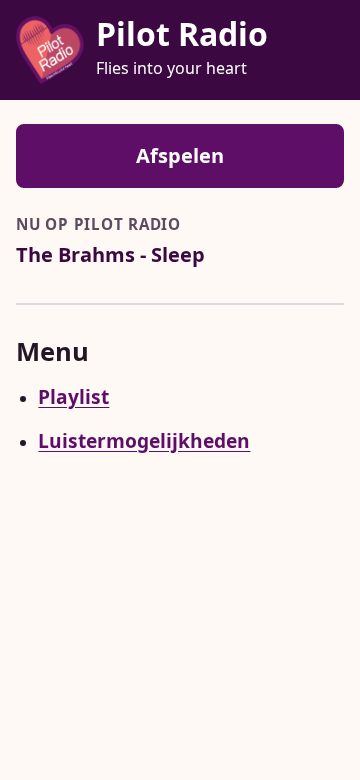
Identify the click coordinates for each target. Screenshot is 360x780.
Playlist (73, 396)
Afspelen (180, 155)
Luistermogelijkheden (144, 440)
